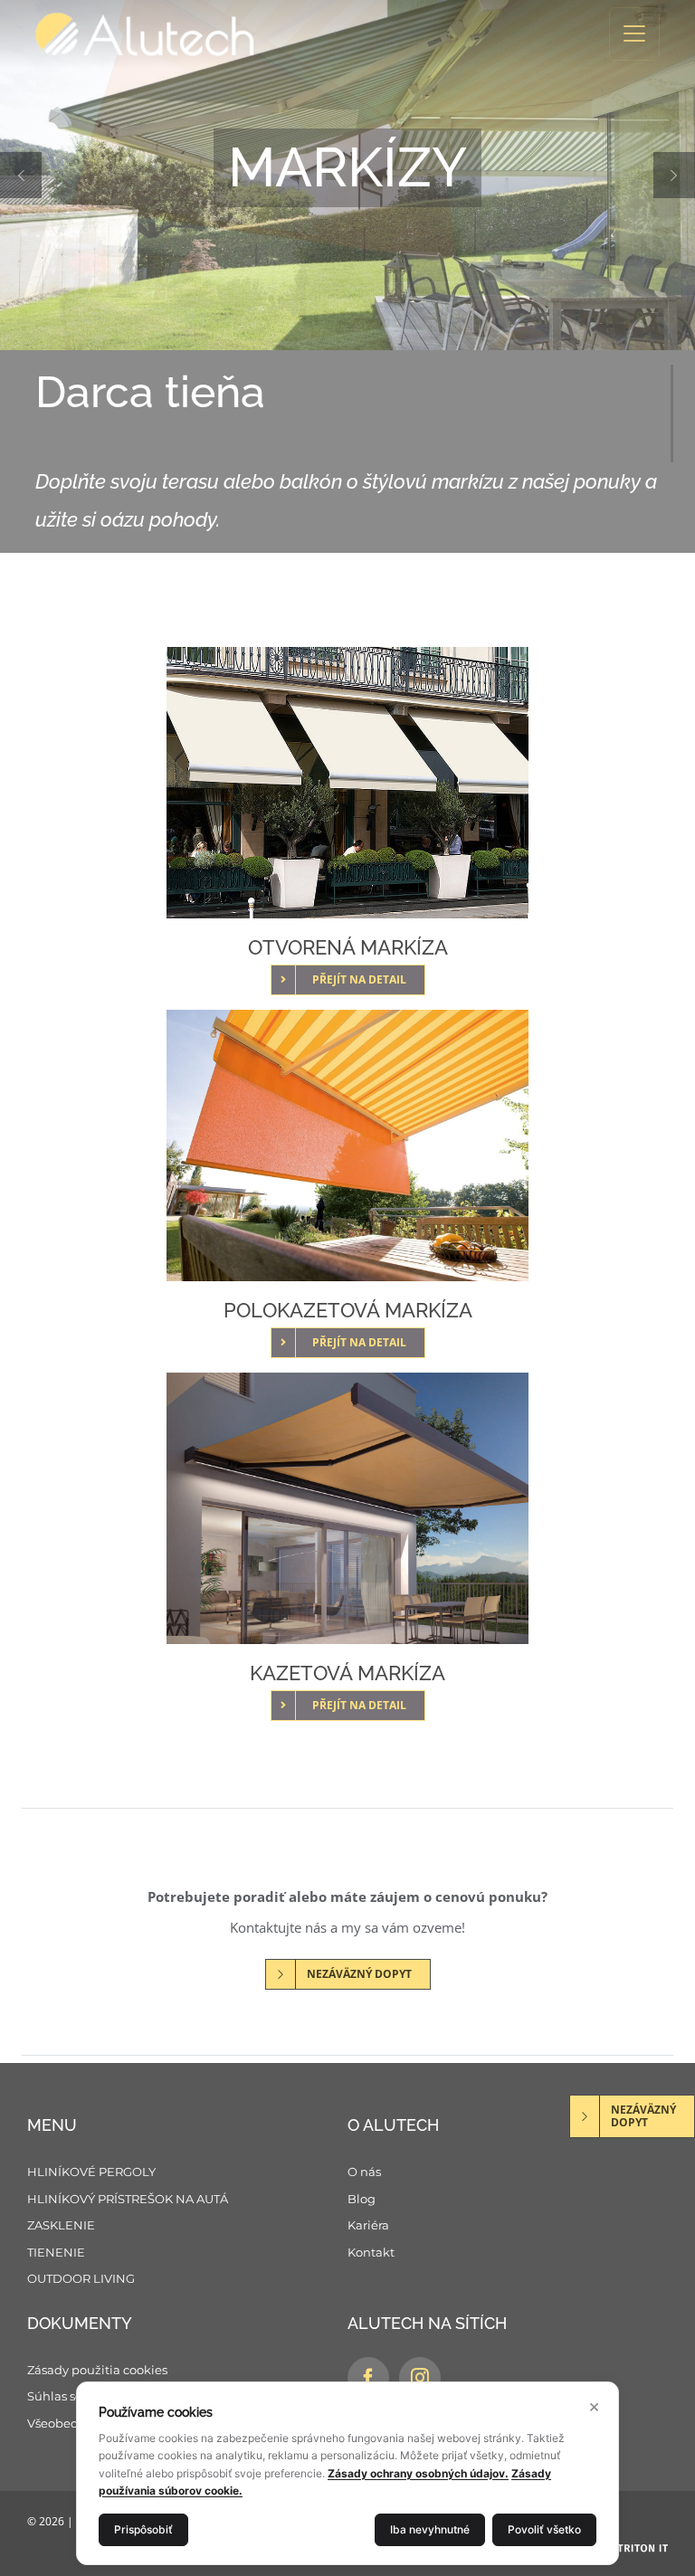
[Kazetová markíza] (347, 1508)
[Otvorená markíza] (347, 783)
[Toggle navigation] (634, 34)
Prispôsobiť (143, 2529)
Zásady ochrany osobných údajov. (418, 2473)
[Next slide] (643, 175)
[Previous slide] (52, 175)
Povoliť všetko (544, 2529)
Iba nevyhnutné (430, 2529)
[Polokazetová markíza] (347, 1145)
